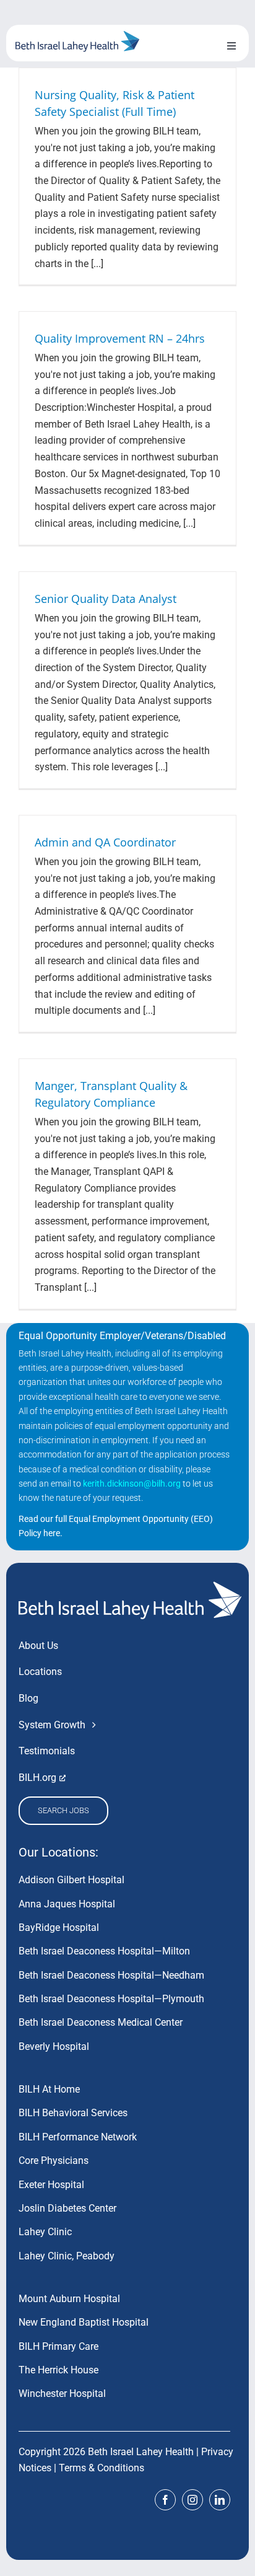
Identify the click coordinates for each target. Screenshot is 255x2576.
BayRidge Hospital (59, 1928)
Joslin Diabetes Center (67, 2208)
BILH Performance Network (78, 2137)
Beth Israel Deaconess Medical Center (101, 2022)
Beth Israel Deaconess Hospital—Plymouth (111, 1999)
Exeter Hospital (51, 2185)
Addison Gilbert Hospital (71, 1880)
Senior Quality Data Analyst (106, 599)
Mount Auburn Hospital (69, 2299)
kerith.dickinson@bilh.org (132, 1484)
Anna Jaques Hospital (67, 1904)
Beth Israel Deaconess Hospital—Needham (111, 1975)
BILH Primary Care (58, 2346)
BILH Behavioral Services (73, 2113)
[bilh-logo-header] (77, 36)
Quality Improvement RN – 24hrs (120, 338)
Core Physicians (54, 2161)
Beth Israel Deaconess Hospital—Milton (104, 1951)
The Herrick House (58, 2370)
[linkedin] (220, 2500)
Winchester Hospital (62, 2394)
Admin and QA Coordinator (105, 842)
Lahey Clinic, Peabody (67, 2256)
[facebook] (165, 2500)
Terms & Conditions (102, 2468)
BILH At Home (49, 2089)
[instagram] (192, 2500)
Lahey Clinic (45, 2232)
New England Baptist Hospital (84, 2322)
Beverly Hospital (54, 2046)
